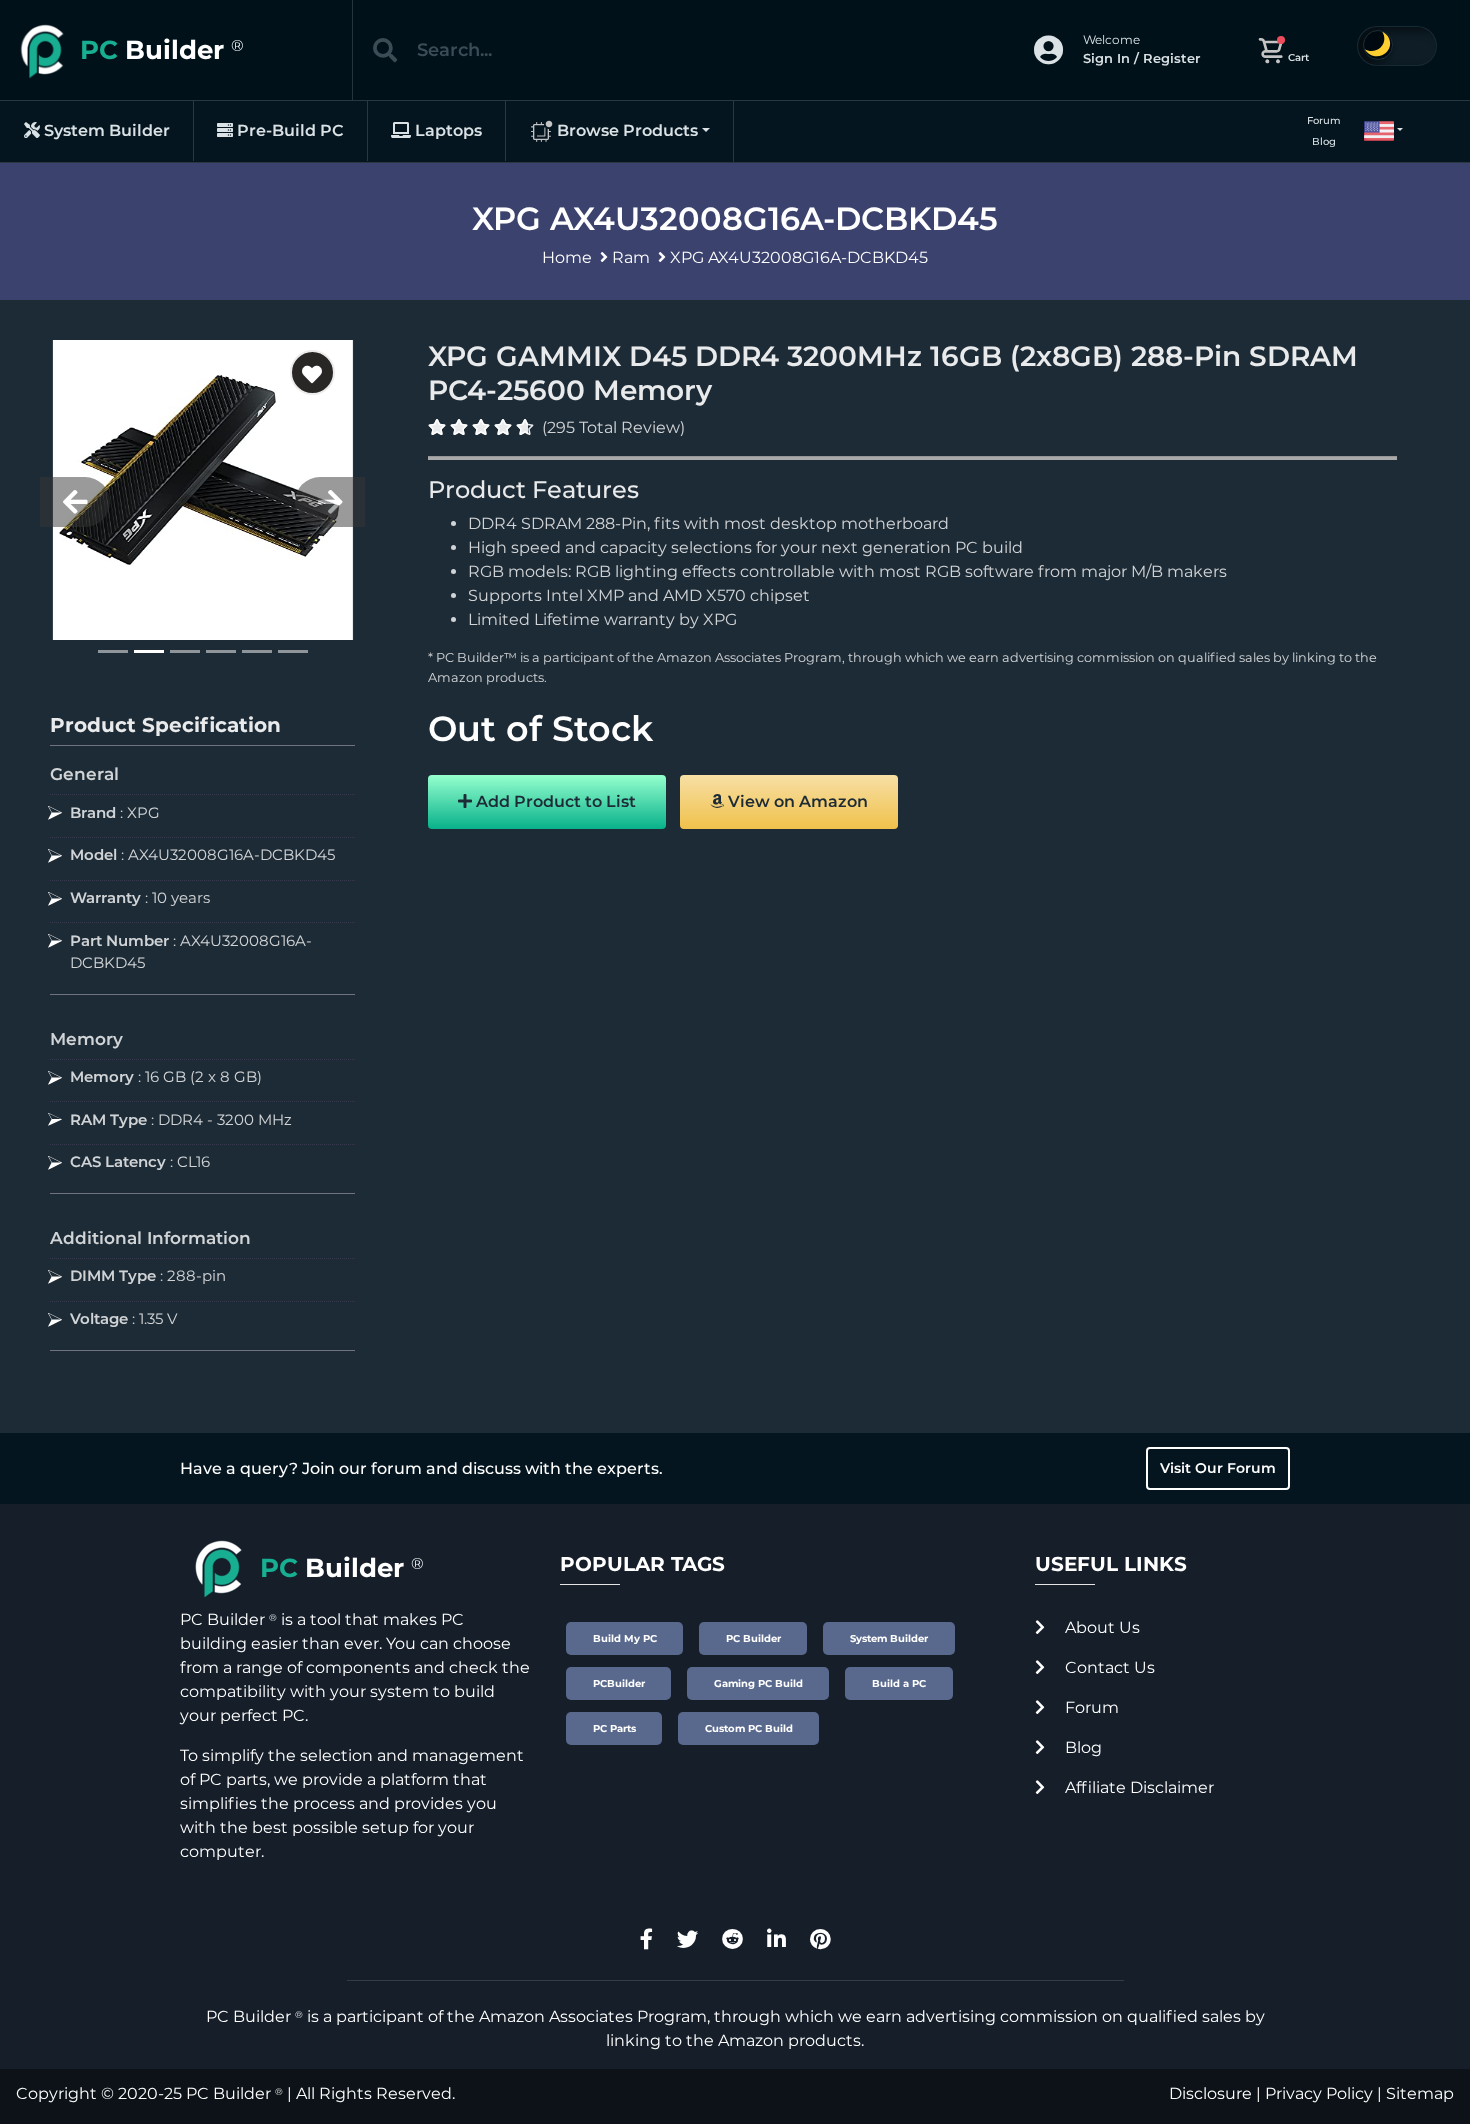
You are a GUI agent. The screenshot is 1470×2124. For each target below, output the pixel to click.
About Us (1100, 1627)
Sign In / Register (1141, 58)
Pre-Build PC (288, 130)
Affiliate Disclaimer (1137, 1787)
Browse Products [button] (625, 130)
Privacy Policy (1319, 2093)
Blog (1324, 141)
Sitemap (1420, 2093)
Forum (1324, 120)
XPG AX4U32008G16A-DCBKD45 (799, 257)
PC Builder (228, 2093)
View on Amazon (796, 801)
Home (567, 257)
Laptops (446, 130)
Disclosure (1210, 2093)
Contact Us (1108, 1667)
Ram (631, 257)
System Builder (105, 130)
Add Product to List (554, 801)
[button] (1375, 131)
